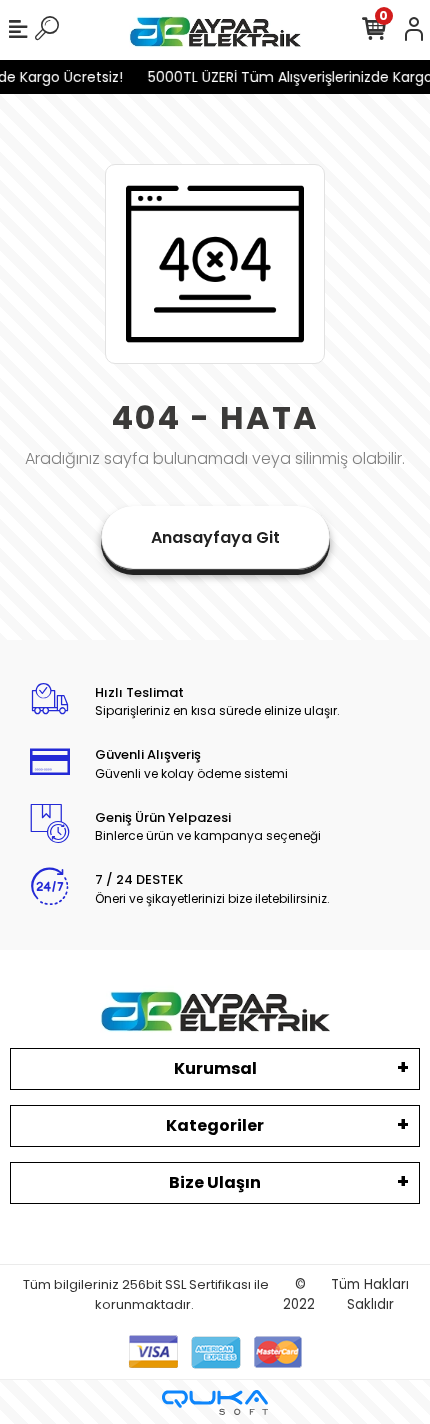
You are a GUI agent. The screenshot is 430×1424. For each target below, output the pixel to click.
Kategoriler (215, 1125)
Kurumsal (215, 1068)
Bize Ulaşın (215, 1182)
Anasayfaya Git (215, 537)
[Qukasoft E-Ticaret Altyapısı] (215, 1402)
